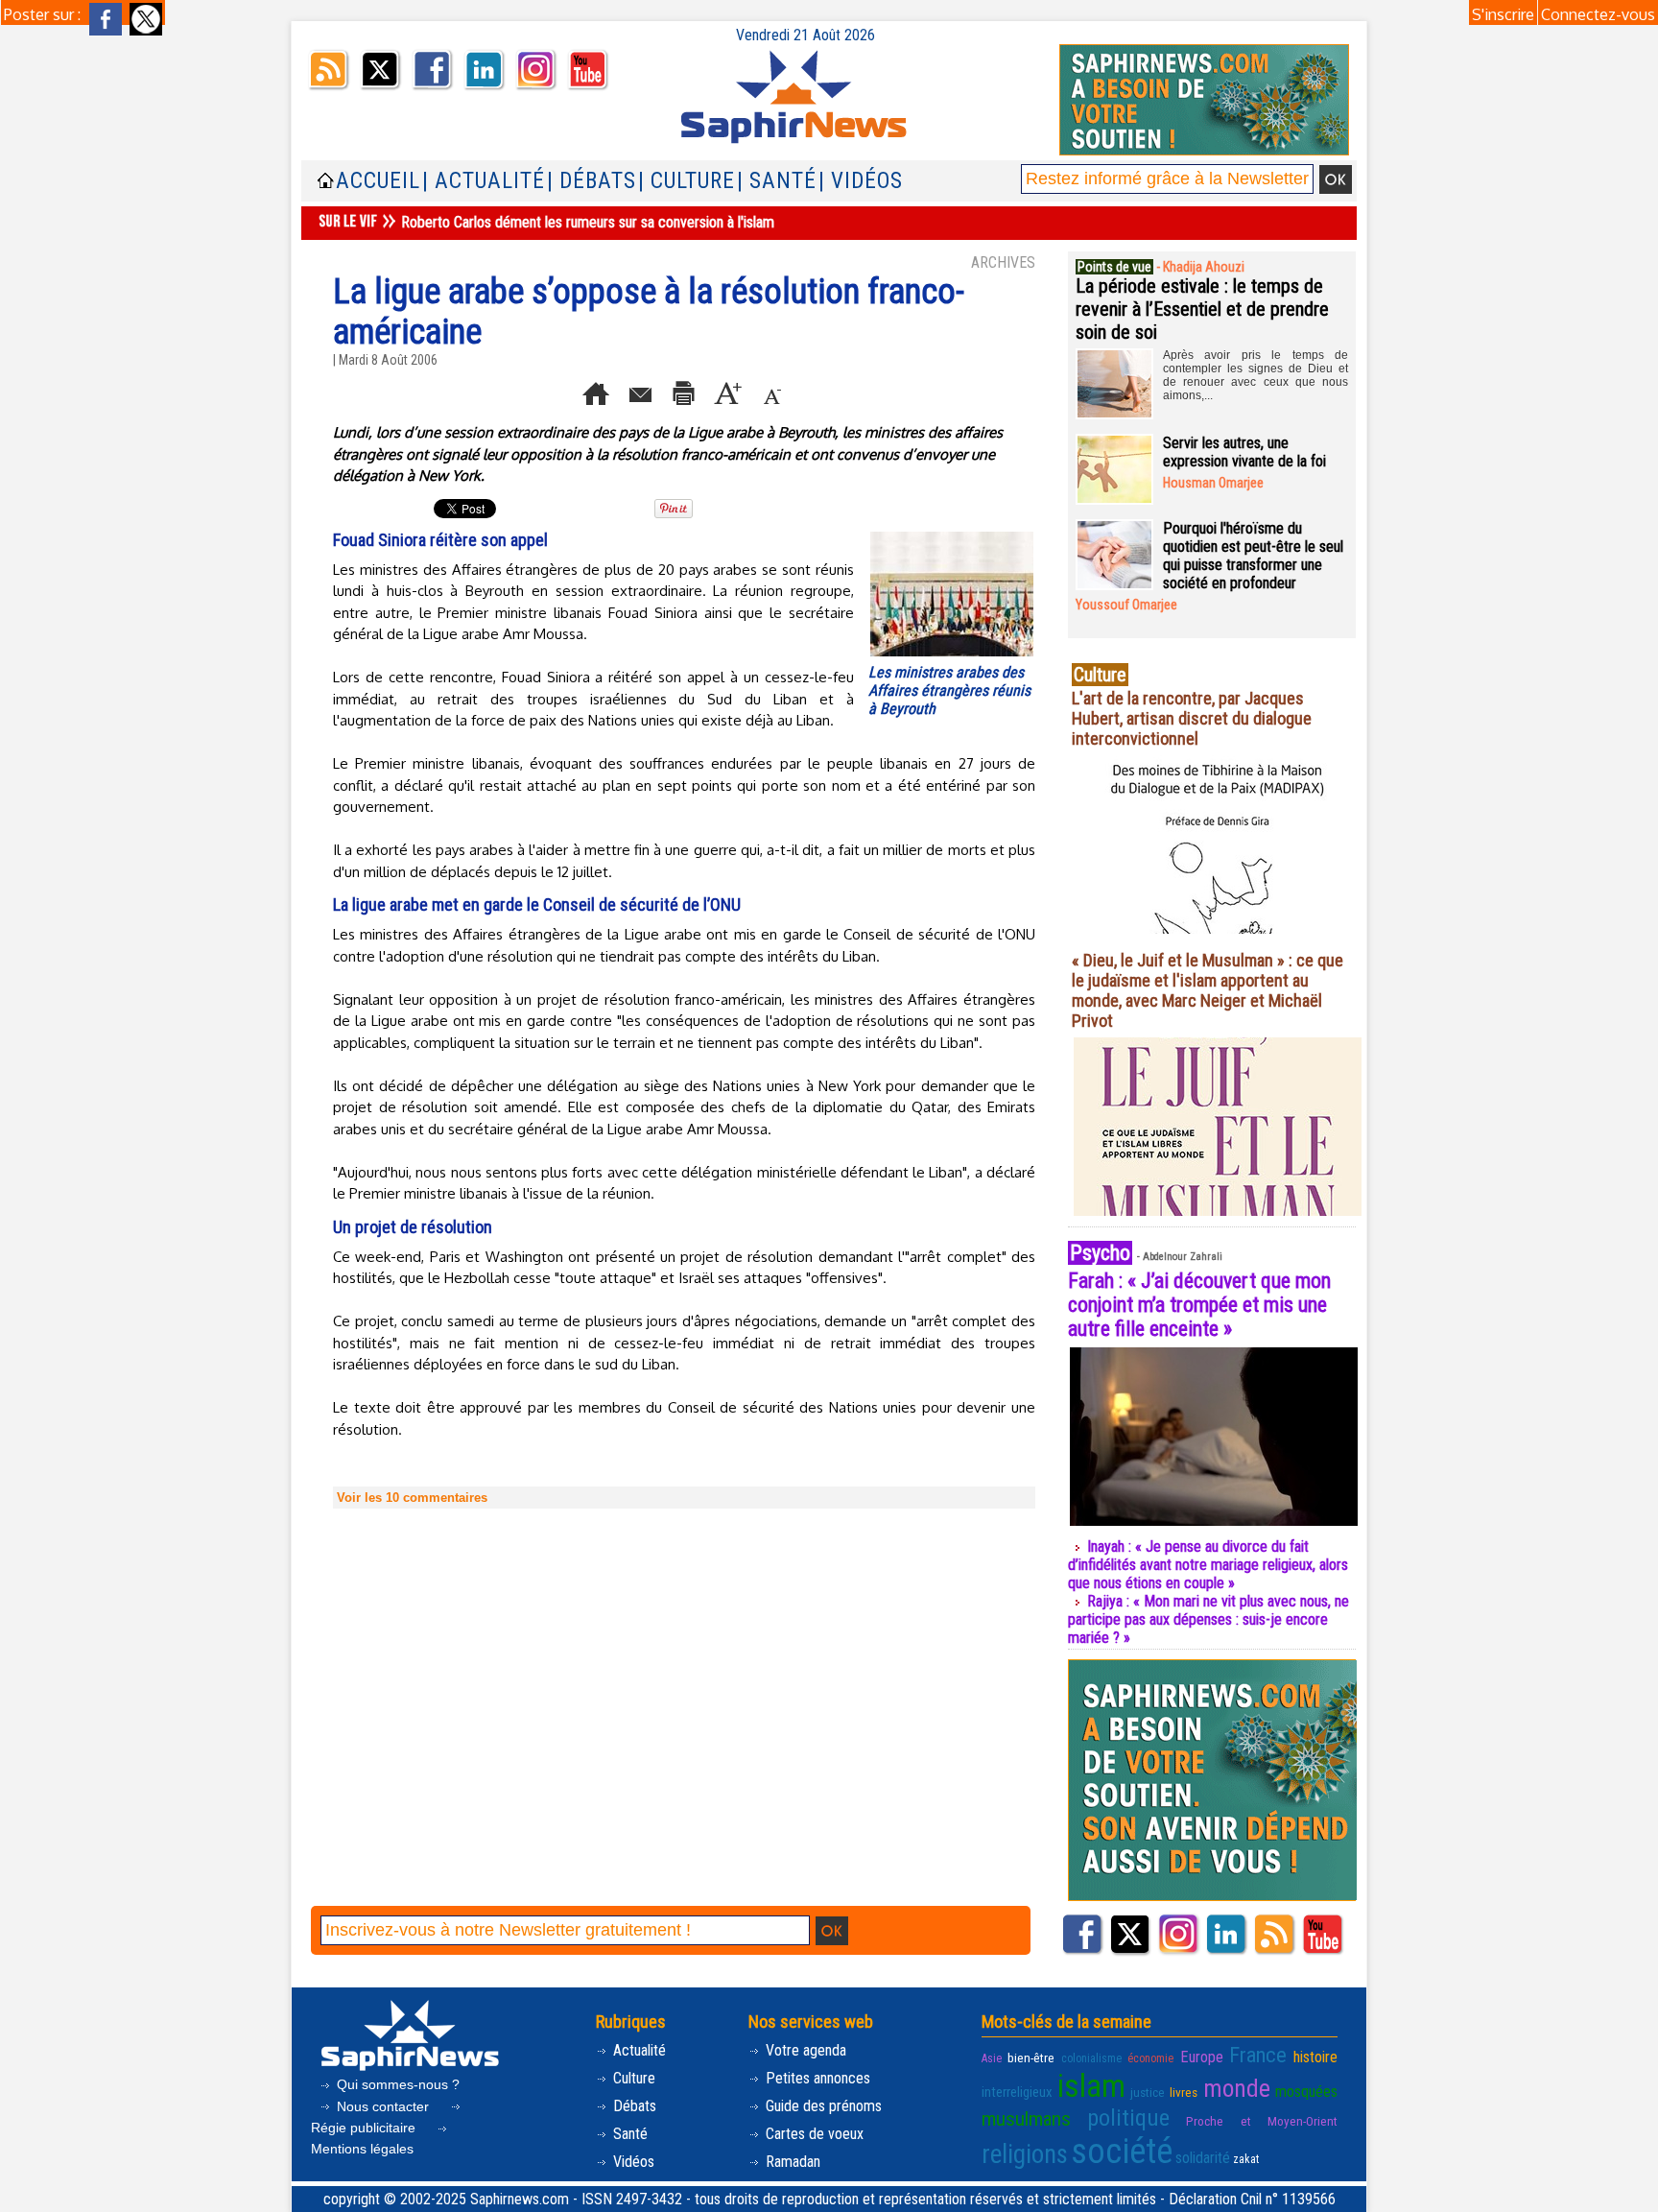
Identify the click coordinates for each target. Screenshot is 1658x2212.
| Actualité (484, 181)
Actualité (638, 2050)
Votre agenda (804, 2050)
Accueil (378, 181)
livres (1184, 2092)
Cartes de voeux (813, 2134)
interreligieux (1017, 2092)
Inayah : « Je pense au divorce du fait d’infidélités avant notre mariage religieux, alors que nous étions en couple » (1208, 1565)
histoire (1315, 2057)
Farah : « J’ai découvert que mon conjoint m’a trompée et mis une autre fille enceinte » (1199, 1305)
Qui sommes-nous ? (396, 2084)
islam (1091, 2086)
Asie (992, 2058)
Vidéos (632, 2162)
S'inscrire (1503, 14)
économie (1150, 2058)
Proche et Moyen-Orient (1262, 2121)
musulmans (1026, 2119)
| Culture (687, 181)
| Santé (777, 181)
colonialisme (1091, 2058)
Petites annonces (816, 2078)
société (1122, 2152)
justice (1148, 2092)
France (1258, 2055)
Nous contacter (383, 2106)
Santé (628, 2134)
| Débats (592, 181)
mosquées (1306, 2092)
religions (1025, 2154)
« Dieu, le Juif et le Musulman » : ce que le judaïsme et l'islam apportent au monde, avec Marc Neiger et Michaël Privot (1208, 990)
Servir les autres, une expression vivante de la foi (1244, 452)
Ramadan (791, 2162)
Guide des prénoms (822, 2106)
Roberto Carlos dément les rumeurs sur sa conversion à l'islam (588, 222)
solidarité (1203, 2158)
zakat (1246, 2159)
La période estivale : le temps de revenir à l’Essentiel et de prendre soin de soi (1202, 309)
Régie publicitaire (365, 2128)
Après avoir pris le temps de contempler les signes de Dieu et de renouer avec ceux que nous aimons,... (1255, 375)
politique (1128, 2118)
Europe (1202, 2057)
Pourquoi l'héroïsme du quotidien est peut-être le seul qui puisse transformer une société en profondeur (1253, 556)
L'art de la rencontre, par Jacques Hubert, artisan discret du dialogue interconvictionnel (1192, 718)
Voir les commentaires (412, 1498)
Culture (632, 2078)
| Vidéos (861, 181)
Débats (633, 2106)
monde (1237, 2088)
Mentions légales (362, 2149)
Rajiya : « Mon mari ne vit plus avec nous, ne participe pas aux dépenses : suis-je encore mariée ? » (1208, 1619)
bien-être (1031, 2057)
